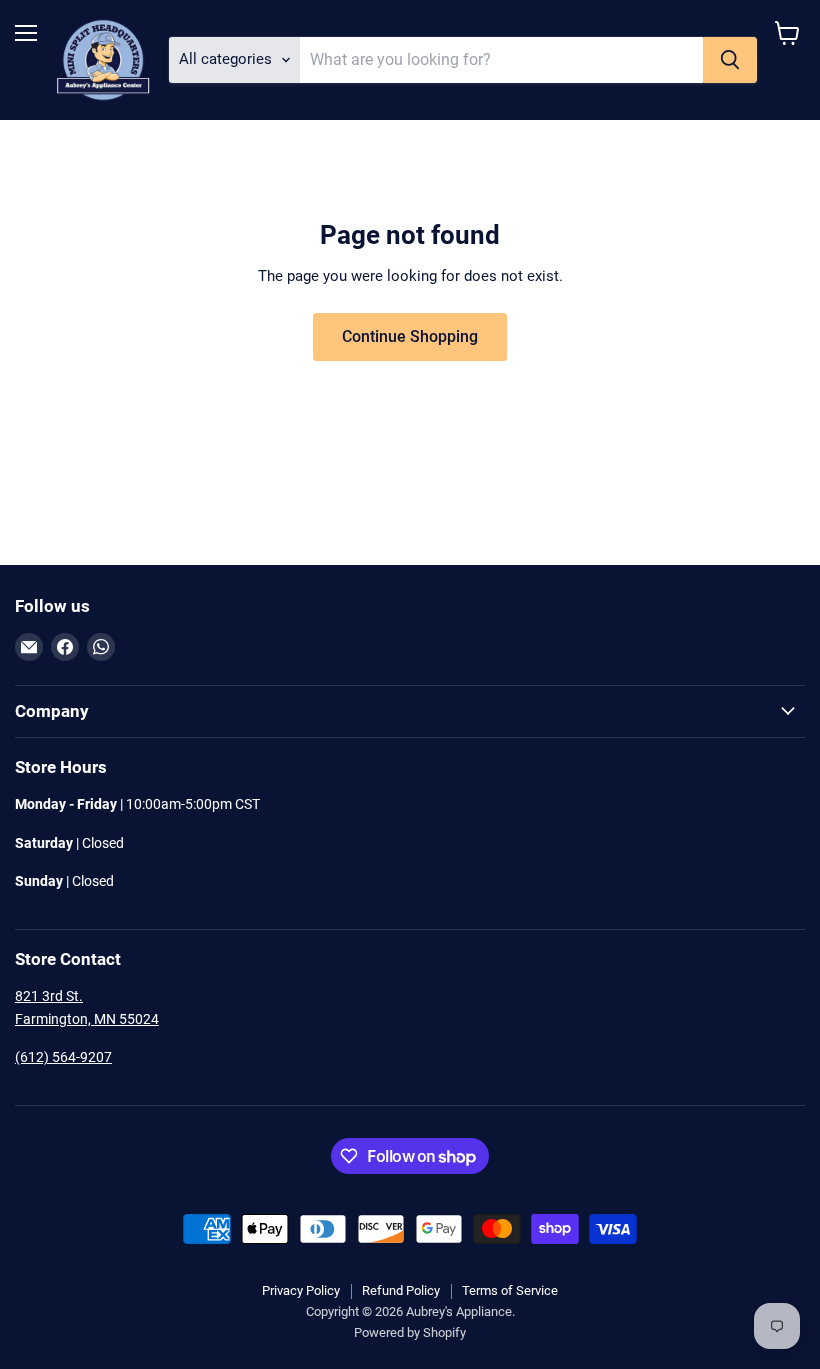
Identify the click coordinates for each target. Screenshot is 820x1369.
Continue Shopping (410, 336)
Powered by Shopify (410, 1332)
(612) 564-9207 (63, 1057)
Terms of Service (510, 1290)
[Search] (730, 60)
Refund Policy (401, 1290)
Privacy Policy (301, 1290)
